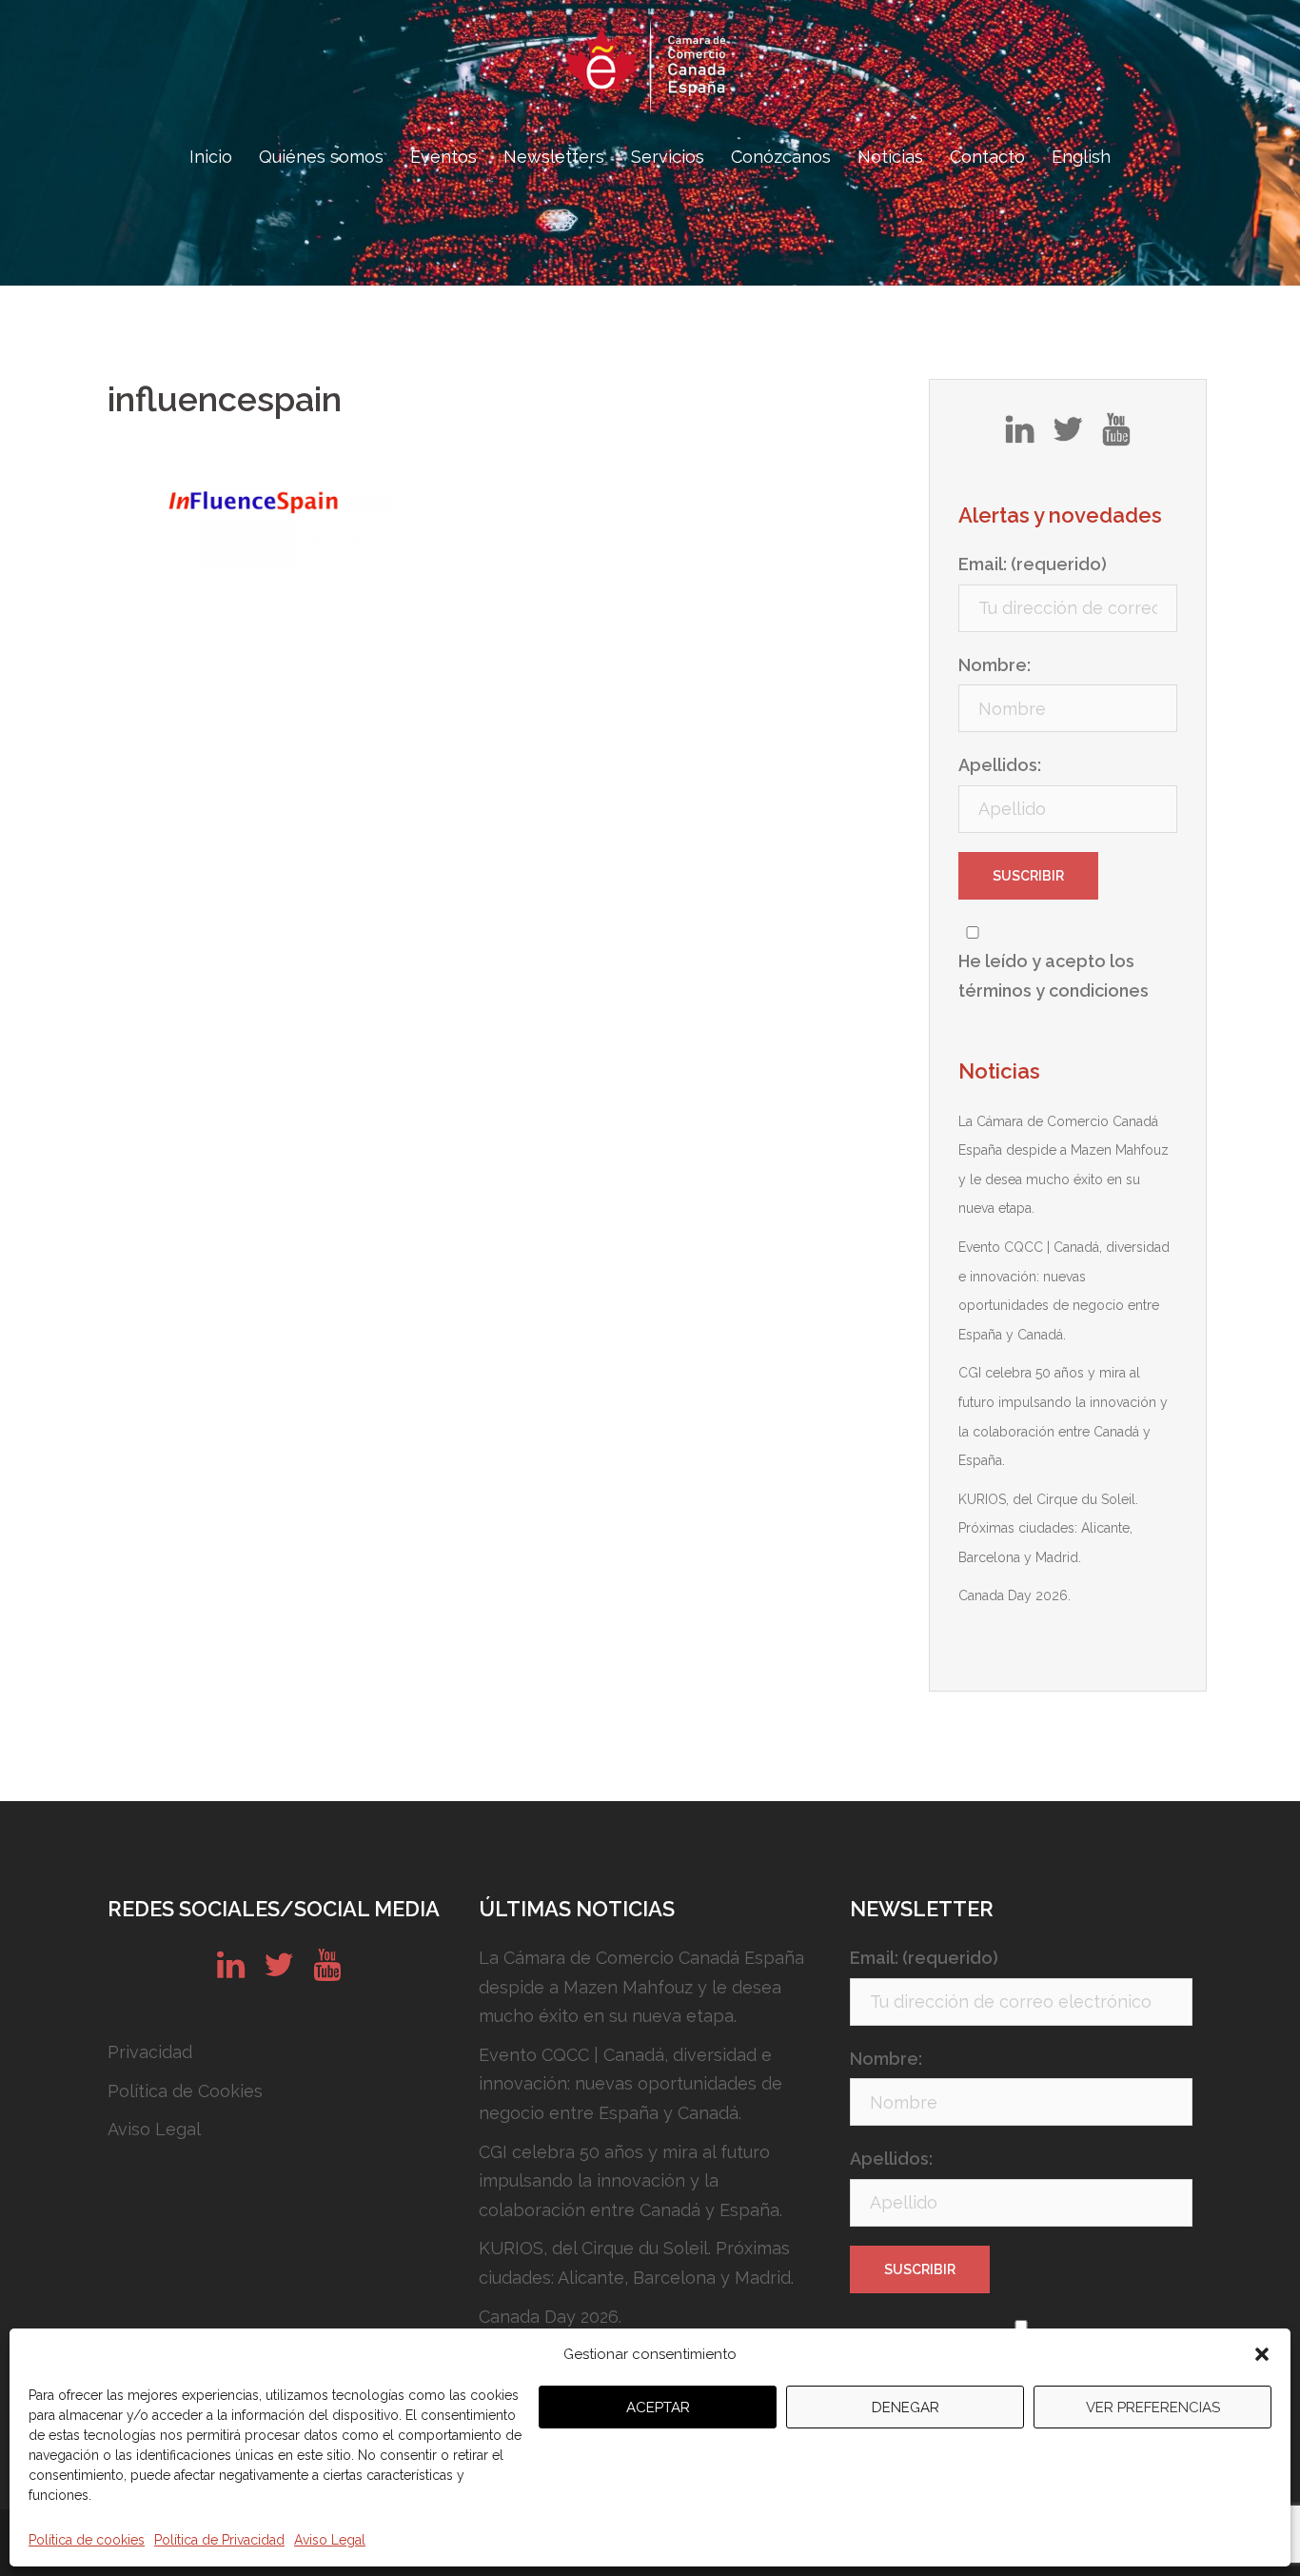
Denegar (906, 2408)
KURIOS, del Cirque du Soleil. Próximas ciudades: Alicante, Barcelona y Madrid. (1048, 1528)
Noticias (890, 157)
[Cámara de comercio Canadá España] (650, 72)
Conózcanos (781, 157)
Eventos (443, 157)
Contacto (987, 157)
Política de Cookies (185, 2091)
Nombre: (995, 665)
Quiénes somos (321, 157)
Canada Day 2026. (1014, 1595)
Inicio (211, 157)
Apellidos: (1000, 765)
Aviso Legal (330, 2540)
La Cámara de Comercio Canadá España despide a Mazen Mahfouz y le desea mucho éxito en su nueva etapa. (641, 1987)
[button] (1262, 2354)
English (1081, 157)
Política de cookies (87, 2540)
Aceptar (658, 2408)
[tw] (1068, 436)
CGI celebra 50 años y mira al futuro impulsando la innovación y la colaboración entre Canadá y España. (630, 2181)
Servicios (668, 157)
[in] (1020, 436)
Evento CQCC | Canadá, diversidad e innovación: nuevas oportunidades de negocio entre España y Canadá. (630, 2084)
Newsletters (554, 157)
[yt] (1116, 436)
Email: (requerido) (1033, 564)
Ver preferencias (1153, 2408)
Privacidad (150, 2052)
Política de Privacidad (219, 2540)
